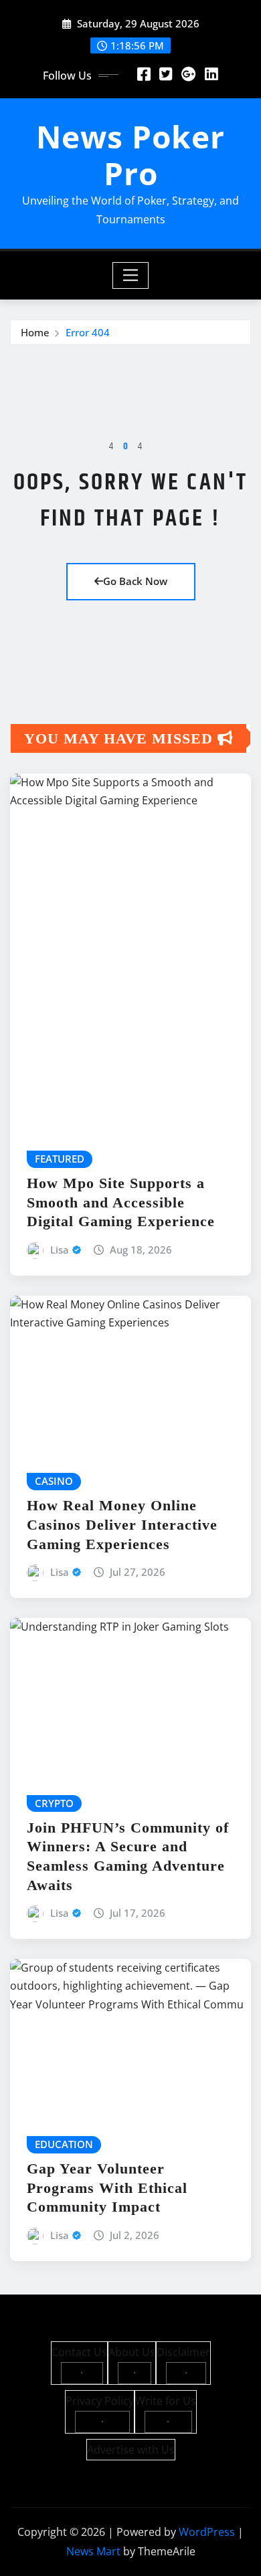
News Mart (93, 2551)
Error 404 (88, 332)
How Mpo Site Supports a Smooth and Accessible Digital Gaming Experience (121, 1202)
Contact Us (79, 2352)
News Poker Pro (130, 155)
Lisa (60, 1250)
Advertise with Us (131, 2450)
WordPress (207, 2532)
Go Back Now (135, 581)
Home (35, 332)
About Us (132, 2352)
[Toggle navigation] (131, 275)
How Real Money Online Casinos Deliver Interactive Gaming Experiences (122, 1524)
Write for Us (166, 2401)
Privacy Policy (100, 2401)
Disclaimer (183, 2352)
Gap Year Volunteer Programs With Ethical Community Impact (107, 2188)
